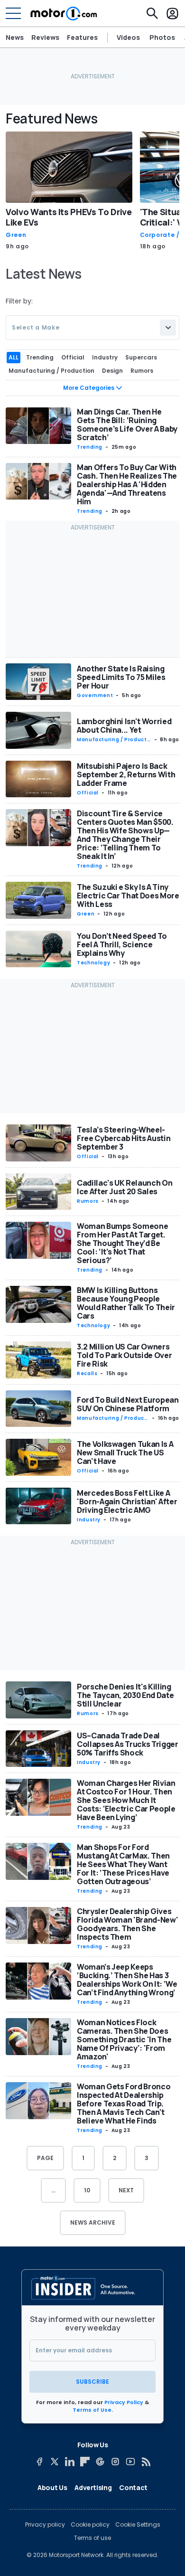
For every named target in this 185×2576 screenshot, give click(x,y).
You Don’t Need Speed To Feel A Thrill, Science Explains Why (122, 944)
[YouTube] (130, 2462)
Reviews (45, 37)
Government (95, 695)
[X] (55, 2462)
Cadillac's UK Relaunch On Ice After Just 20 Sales (125, 1187)
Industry (89, 1520)
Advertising (93, 2487)
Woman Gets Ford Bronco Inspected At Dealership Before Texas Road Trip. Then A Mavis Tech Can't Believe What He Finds (124, 2104)
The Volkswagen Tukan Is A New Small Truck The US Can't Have (125, 1453)
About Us (52, 2487)
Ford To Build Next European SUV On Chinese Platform (128, 1404)
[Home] (64, 13)
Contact (133, 2487)
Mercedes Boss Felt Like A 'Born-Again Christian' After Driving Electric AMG (127, 1501)
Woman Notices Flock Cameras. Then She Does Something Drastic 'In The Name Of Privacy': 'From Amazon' (124, 2039)
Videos (128, 38)
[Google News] (100, 2462)
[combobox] (92, 328)
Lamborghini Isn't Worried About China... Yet (124, 726)
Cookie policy (90, 2525)
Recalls (87, 1373)
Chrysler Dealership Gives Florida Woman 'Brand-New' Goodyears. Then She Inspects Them (127, 1924)
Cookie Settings (138, 2525)
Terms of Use (92, 2410)
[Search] (152, 13)
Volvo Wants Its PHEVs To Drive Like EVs (69, 217)
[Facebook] (39, 2462)
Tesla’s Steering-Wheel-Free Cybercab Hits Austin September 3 (124, 1138)
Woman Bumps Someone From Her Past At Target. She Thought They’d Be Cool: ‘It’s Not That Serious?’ (122, 1243)
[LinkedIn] (70, 2462)
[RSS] (146, 2462)
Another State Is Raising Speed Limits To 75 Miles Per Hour (121, 677)
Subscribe (92, 2382)
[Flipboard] (85, 2462)
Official (88, 793)
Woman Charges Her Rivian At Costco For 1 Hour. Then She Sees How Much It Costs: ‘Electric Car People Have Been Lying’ (126, 1800)
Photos (162, 38)
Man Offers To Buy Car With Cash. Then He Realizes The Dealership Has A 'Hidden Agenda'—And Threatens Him (127, 484)
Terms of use (92, 2538)
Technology (93, 963)
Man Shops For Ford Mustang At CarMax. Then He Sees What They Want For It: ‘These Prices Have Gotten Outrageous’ (123, 1864)
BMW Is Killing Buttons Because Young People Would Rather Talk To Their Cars (126, 1303)
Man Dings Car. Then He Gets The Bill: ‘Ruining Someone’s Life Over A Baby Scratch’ (127, 425)
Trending (90, 447)
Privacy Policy (124, 2402)
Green (16, 235)
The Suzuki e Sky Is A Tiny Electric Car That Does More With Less (128, 896)
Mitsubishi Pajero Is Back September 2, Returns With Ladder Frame (126, 774)
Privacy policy (45, 2525)
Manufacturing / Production (113, 740)
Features (82, 37)
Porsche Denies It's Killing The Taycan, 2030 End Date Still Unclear (125, 1695)
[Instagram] (115, 2462)
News (15, 37)
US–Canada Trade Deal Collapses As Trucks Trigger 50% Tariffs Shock (128, 1744)
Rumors (88, 1201)
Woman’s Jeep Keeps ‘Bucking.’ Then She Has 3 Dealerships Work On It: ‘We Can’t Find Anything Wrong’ (127, 1980)
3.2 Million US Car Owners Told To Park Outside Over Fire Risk (124, 1355)
